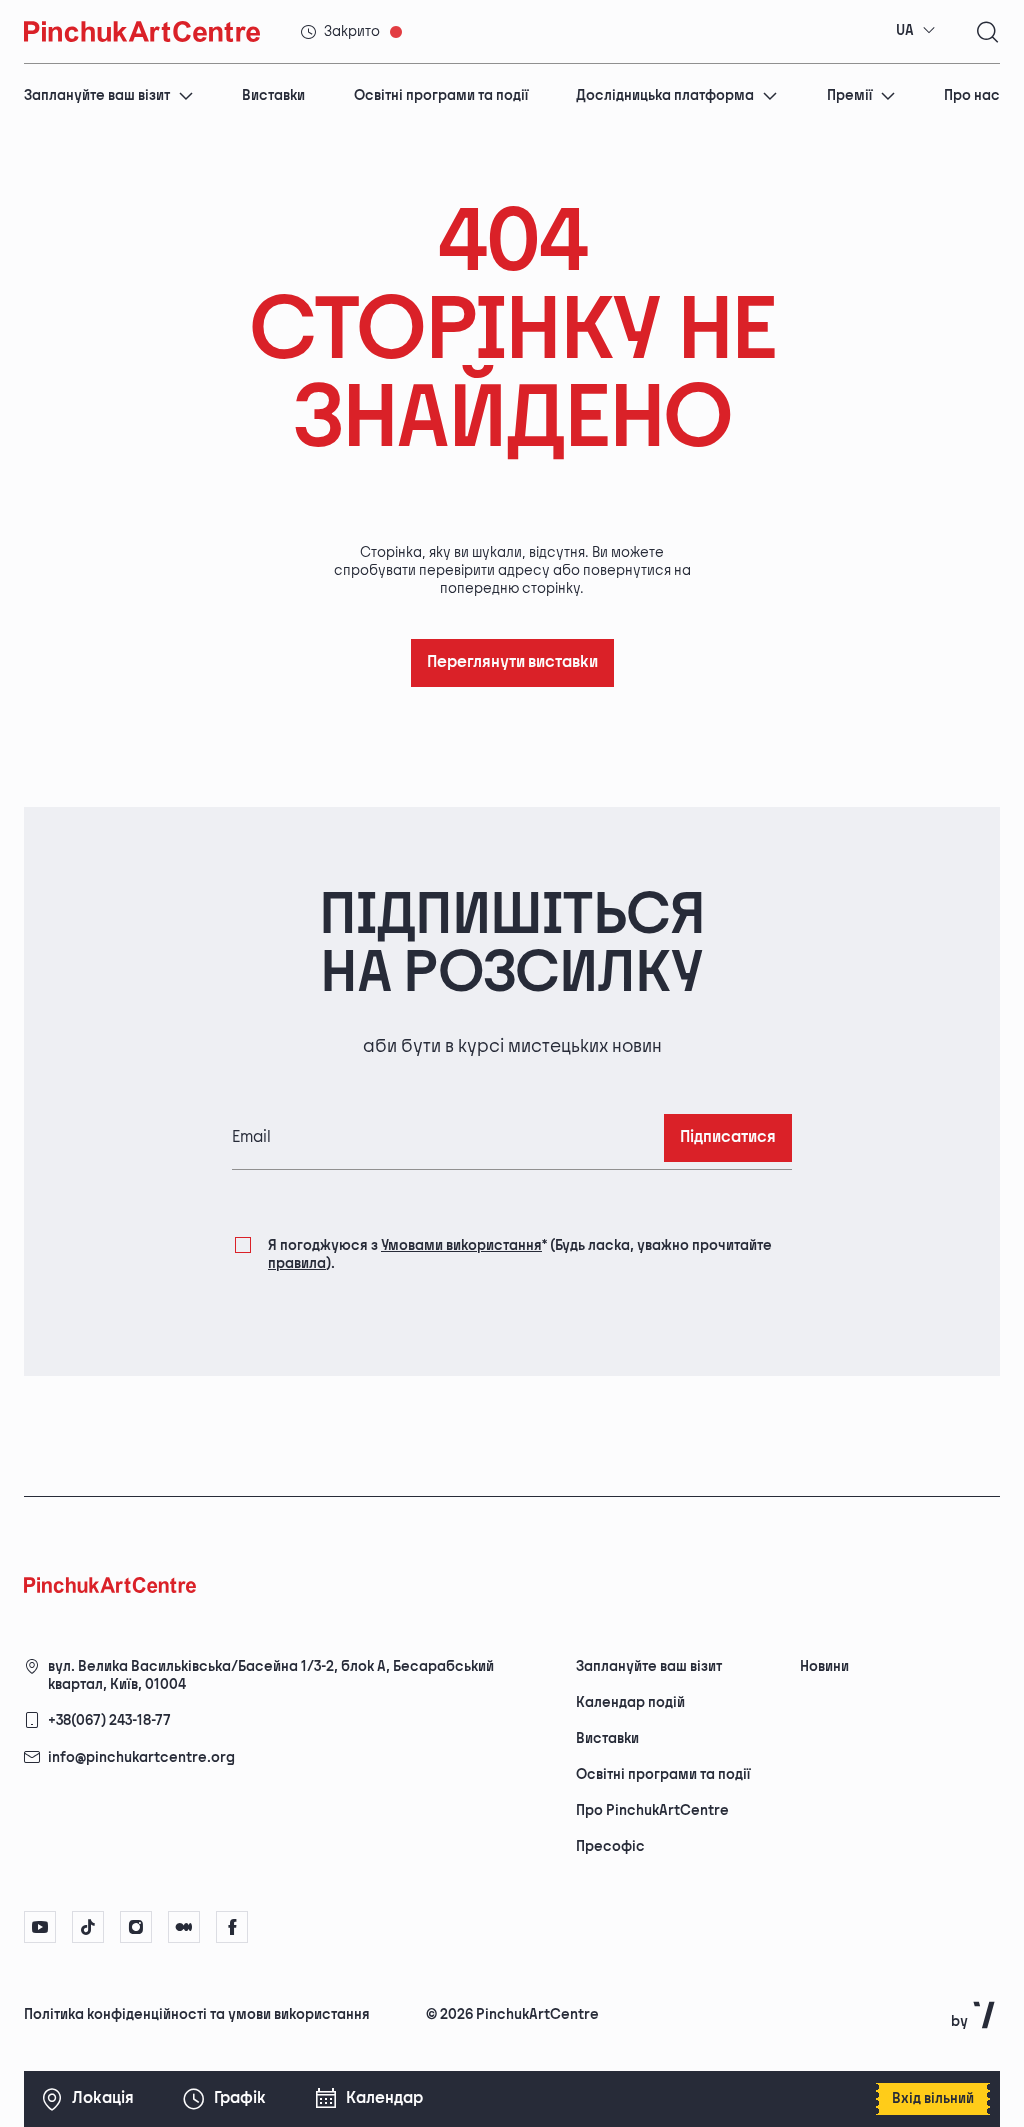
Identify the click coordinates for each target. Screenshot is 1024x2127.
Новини (824, 1666)
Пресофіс (610, 1846)
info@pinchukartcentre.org (141, 1757)
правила (297, 1263)
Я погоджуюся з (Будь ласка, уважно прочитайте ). (520, 1254)
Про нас (972, 95)
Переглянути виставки (512, 662)
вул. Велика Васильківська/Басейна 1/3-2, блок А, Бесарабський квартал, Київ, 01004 (271, 1675)
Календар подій (630, 1702)
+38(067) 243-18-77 (109, 1720)
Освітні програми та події (441, 95)
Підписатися (728, 1137)
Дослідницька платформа (665, 95)
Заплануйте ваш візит (97, 95)
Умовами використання (461, 1245)
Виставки (273, 95)
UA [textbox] (905, 30)
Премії (849, 95)
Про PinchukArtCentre (652, 1810)
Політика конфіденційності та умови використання (197, 2014)
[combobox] (916, 31)
